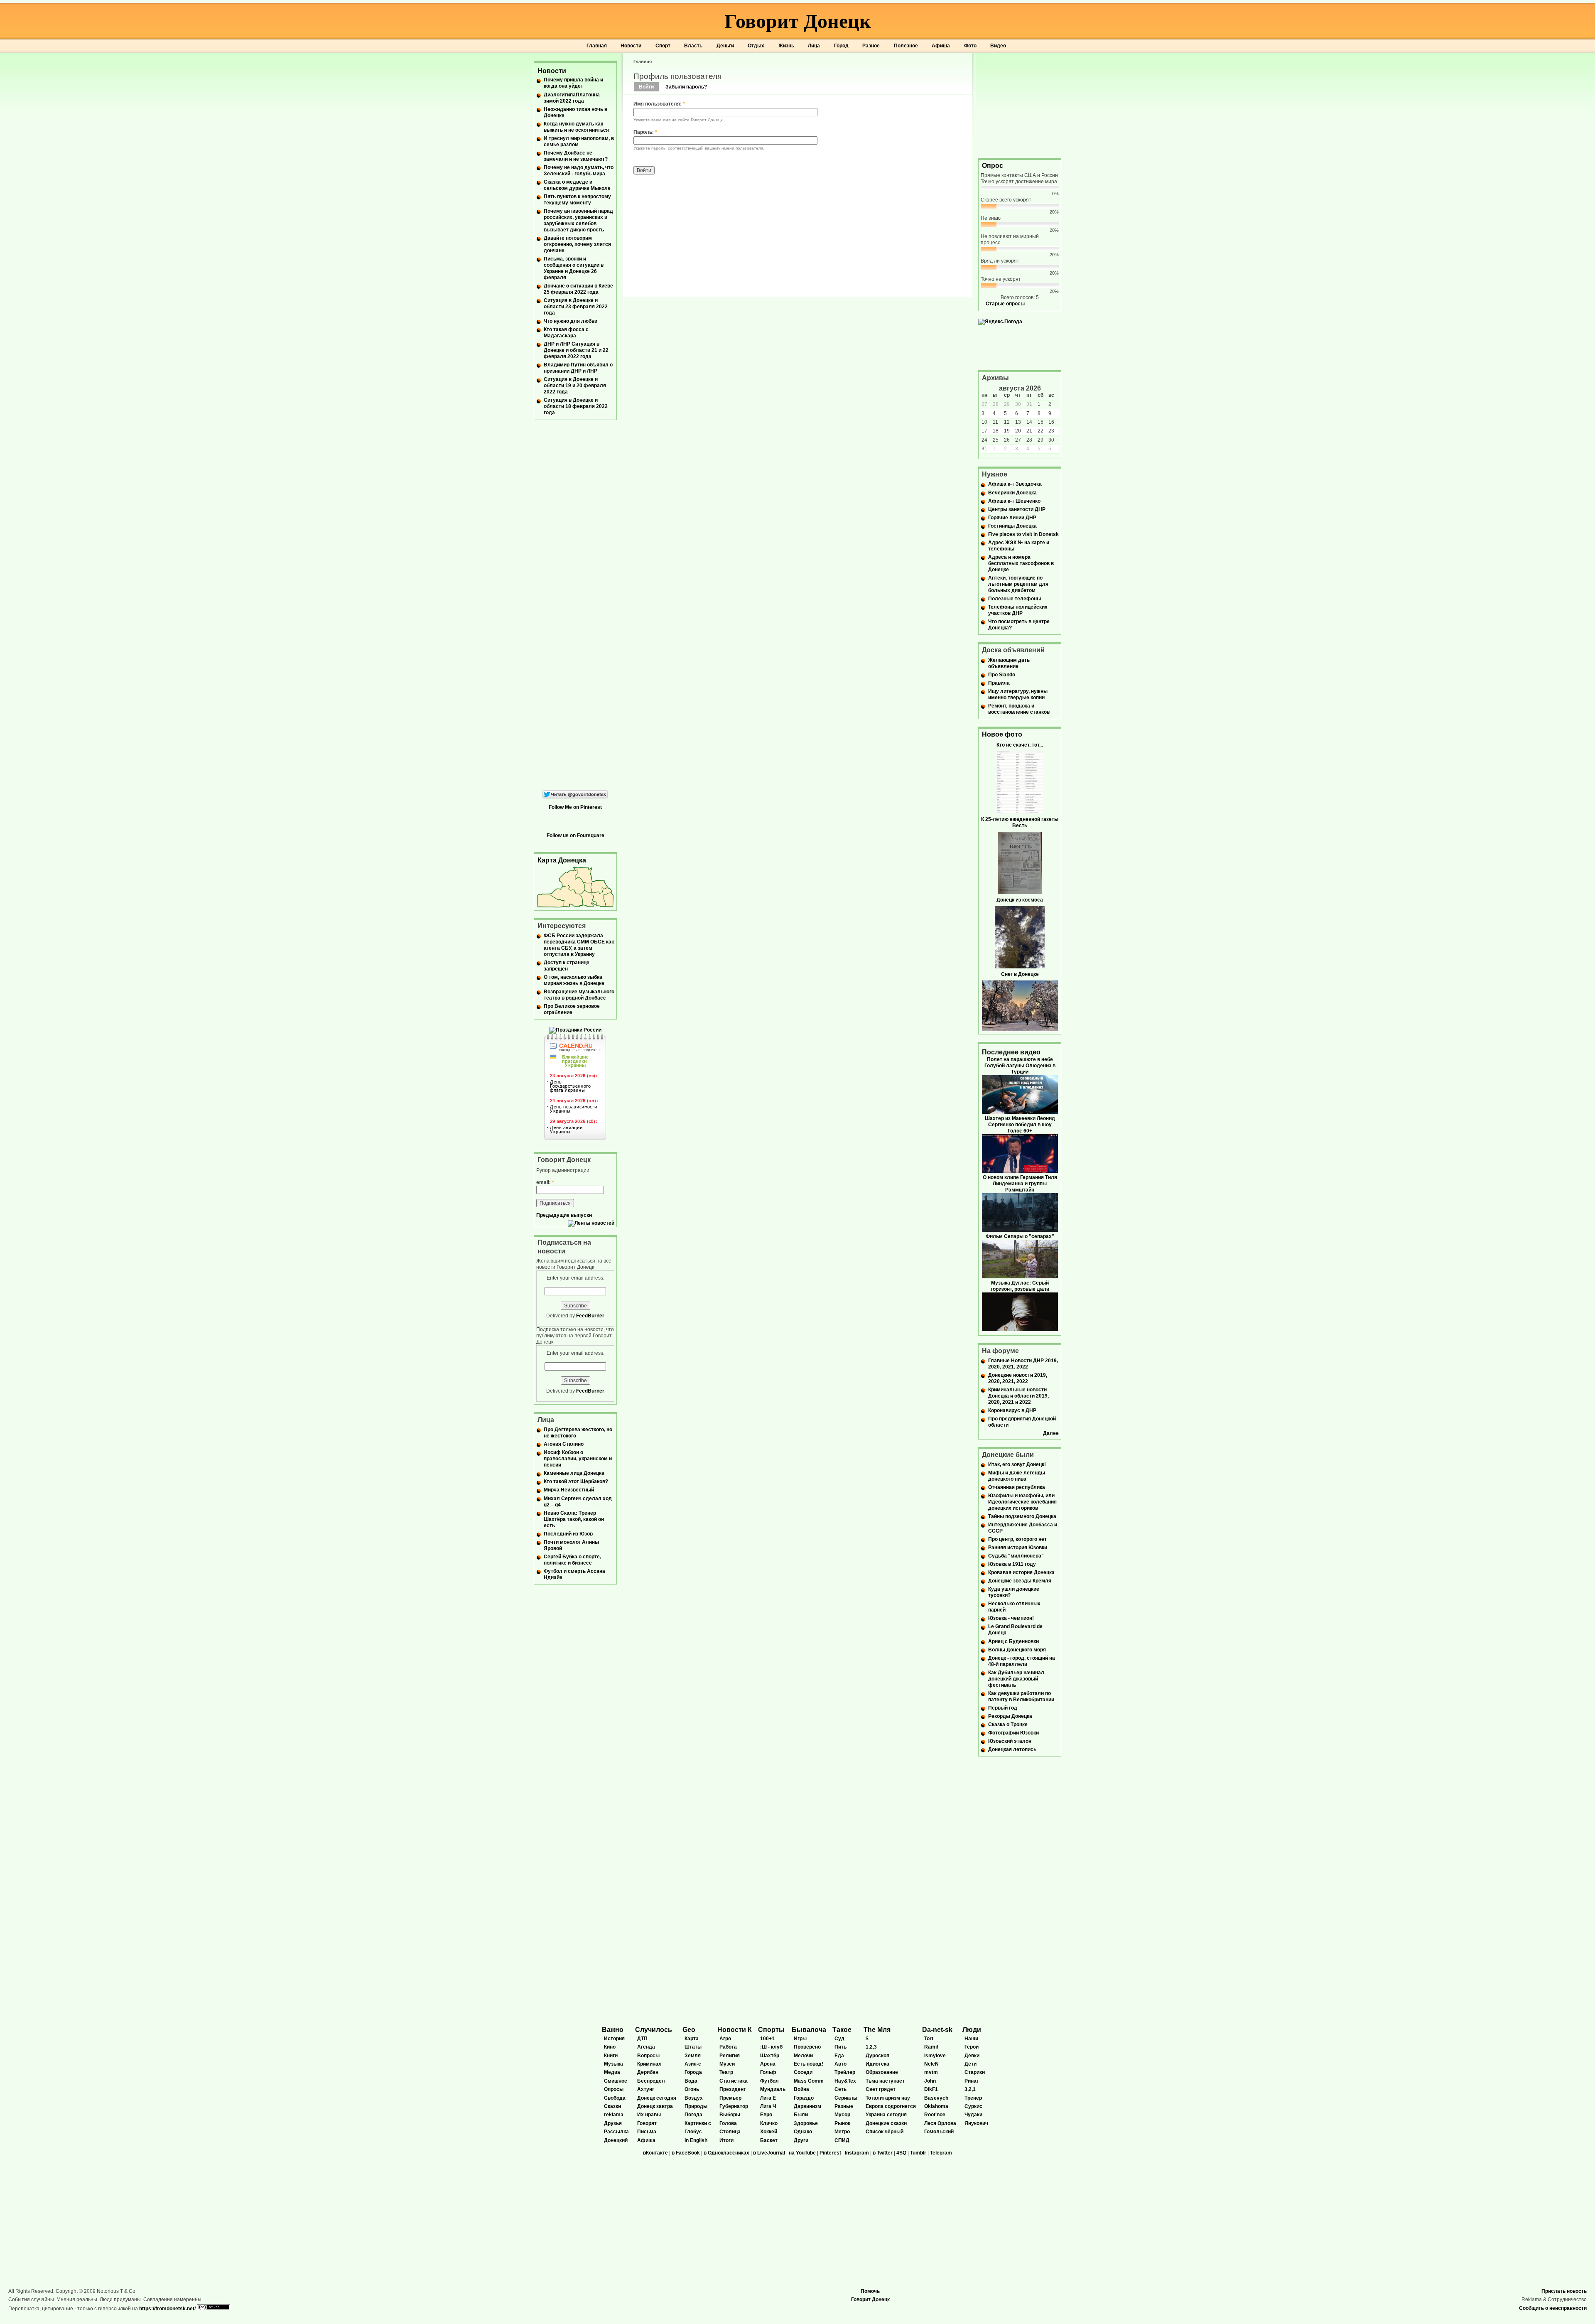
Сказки (612, 2106)
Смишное (616, 2081)
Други (801, 2140)
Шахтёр (770, 2056)
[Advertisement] (1020, 105)
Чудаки (973, 2115)
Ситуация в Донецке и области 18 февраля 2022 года (576, 406)
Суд (839, 2039)
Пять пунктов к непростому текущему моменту (577, 200)
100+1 (767, 2039)
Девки (972, 2056)
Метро (842, 2132)
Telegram (941, 2153)
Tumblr (918, 2153)
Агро (725, 2039)
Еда (839, 2056)
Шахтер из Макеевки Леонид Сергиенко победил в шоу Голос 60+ (1020, 1125)
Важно (613, 2030)
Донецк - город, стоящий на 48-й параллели (1022, 1661)
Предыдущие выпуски (564, 1215)
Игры (800, 2039)
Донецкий (616, 2140)
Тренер (973, 2098)
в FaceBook (686, 2153)
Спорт (663, 46)
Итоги (726, 2140)
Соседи (803, 2072)
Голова (728, 2123)
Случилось (654, 2030)
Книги (611, 2056)
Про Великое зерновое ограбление (572, 1009)
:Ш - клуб (771, 2047)
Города (693, 2072)
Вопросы (648, 2056)
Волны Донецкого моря (1017, 1650)
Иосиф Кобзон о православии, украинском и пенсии (578, 1459)
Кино (610, 2047)
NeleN (931, 2064)
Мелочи (803, 2056)
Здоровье (806, 2123)
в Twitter (883, 2153)
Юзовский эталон (1010, 1741)
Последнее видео (1011, 1052)
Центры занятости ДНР (1017, 509)
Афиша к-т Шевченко (1014, 501)
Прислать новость (1564, 2291)
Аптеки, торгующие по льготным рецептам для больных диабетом (1018, 584)
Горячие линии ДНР (1012, 518)
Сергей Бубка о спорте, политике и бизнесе (572, 1560)
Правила (999, 683)
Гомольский (939, 2132)
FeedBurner (590, 1316)
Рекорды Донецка (1010, 1716)
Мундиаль (773, 2089)
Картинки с (698, 2123)
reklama (614, 2115)
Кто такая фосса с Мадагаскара (566, 333)
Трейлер (845, 2072)
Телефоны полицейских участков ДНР (1018, 610)
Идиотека (877, 2064)
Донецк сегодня (657, 2098)
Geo (689, 2030)
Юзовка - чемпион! (1011, 1618)
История (614, 2039)
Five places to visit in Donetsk (1023, 534)
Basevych (936, 2098)
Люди (972, 2030)
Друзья (613, 2123)
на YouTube (802, 2153)
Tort (929, 2039)
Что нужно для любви (571, 321)
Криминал (649, 2064)
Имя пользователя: (659, 104)
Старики (975, 2072)
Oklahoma (936, 2106)
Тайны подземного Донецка (1022, 1516)
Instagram (857, 2153)
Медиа (612, 2072)
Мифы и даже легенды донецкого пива (1017, 1476)
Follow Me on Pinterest (575, 807)
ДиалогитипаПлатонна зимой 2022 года (572, 98)
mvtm (931, 2072)
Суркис (973, 2106)
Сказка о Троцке (1008, 1725)
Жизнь (786, 46)
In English (696, 2140)
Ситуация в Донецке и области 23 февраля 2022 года (576, 307)
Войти (646, 87)
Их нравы (649, 2115)
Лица (814, 46)
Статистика (734, 2081)
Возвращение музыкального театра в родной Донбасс (579, 995)
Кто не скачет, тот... (1020, 745)
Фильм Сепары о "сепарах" (1020, 1236)
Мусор (842, 2115)
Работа (728, 2047)
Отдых (756, 46)
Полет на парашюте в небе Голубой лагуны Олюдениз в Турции (1020, 1066)
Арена (768, 2064)
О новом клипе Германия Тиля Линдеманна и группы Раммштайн (1020, 1184)
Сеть (840, 2089)
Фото (970, 46)
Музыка (613, 2064)
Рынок (842, 2123)
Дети (970, 2064)
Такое (842, 2030)
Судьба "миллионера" (1016, 1556)
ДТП (642, 2039)
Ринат (972, 2081)
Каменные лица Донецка (574, 1473)
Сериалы (846, 2098)
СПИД (842, 2140)
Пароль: (645, 132)
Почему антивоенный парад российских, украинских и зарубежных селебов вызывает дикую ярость (578, 220)
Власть (693, 46)
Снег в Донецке (1020, 974)
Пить (840, 2047)
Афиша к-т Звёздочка (1015, 484)
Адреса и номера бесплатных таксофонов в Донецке (1021, 563)
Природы (696, 2106)
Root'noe (935, 2115)
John (930, 2081)
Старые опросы (1005, 304)
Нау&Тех (845, 2081)
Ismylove (935, 2056)
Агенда (646, 2047)
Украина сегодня (886, 2115)
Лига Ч (768, 2106)
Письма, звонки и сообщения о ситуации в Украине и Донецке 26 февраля (574, 268)
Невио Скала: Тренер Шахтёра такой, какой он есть (574, 1519)
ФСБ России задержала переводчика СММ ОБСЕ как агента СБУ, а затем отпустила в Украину (579, 945)
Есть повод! (809, 2064)
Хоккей (769, 2132)
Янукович (976, 2123)
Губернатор (734, 2106)
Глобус (693, 2132)
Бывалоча (809, 2030)
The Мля (877, 2030)
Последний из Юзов (568, 1534)
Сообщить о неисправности (1553, 2308)
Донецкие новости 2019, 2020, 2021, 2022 (1018, 1378)
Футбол (769, 2081)
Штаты (693, 2047)
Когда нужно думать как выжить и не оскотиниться (576, 127)
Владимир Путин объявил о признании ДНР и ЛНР (578, 368)
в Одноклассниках (726, 2153)
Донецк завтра (655, 2106)
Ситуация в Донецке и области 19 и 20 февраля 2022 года (575, 386)
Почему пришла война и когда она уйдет (573, 83)
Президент (733, 2089)
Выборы (730, 2115)
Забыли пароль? (686, 87)
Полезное (906, 46)
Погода (693, 2115)
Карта (692, 2039)
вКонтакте (655, 2153)
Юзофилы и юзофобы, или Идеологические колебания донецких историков (1022, 1502)
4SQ (901, 2153)
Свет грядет (881, 2089)
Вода (691, 2081)
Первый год (1003, 1708)
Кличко (769, 2123)
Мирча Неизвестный (569, 1490)
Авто (840, 2064)
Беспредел (651, 2081)
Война (801, 2089)
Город (841, 46)
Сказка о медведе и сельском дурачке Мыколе (577, 185)
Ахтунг (646, 2089)
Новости (631, 46)
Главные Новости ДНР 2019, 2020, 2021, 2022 (1023, 1364)
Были (801, 2115)
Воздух (694, 2098)
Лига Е (768, 2098)
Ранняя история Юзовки (1018, 1548)
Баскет (769, 2140)
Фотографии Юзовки (1013, 1733)
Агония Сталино (564, 1444)
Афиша (941, 46)
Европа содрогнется (891, 2106)
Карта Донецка (562, 860)
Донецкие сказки (886, 2123)
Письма (647, 2132)
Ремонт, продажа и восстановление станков (1019, 709)
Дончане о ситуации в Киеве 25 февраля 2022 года (578, 289)
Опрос (993, 166)
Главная (597, 46)
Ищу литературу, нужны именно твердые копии (1018, 694)
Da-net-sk (937, 2030)
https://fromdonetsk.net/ (167, 2309)
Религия (730, 2056)
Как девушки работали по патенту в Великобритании (1021, 1696)
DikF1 (931, 2089)
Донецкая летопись (1012, 1749)
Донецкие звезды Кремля (1020, 1581)
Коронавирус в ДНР (1012, 1410)
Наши (971, 2039)
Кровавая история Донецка (1021, 1572)
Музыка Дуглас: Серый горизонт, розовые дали (1020, 1286)
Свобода (615, 2098)
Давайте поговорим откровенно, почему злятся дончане (577, 244)
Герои (972, 2047)
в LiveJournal (769, 2153)
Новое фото (1002, 734)
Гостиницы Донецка (1012, 526)
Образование (882, 2072)
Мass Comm (809, 2081)
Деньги (725, 46)
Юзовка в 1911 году (1012, 1564)
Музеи (727, 2064)
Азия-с (693, 2064)
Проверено (807, 2047)
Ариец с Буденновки (1013, 1641)
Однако (803, 2132)
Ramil (931, 2047)
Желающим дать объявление (1009, 663)
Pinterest (830, 2153)
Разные (844, 2106)
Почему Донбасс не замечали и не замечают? (576, 156)
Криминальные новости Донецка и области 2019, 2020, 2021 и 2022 (1018, 1396)
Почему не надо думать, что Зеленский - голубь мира (579, 171)
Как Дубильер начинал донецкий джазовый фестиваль (1016, 1679)
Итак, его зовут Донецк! (1017, 1464)
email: (545, 1182)
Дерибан (648, 2072)
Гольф (768, 2072)
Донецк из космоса (1020, 900)
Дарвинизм (807, 2106)
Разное (871, 46)
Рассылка (616, 2132)
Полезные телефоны (1015, 599)
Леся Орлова (940, 2123)
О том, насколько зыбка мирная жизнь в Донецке (574, 980)
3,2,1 (970, 2089)
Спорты (771, 2030)
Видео (998, 46)
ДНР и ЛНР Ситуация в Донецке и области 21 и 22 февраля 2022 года (576, 350)
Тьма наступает (885, 2081)
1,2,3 (871, 2047)
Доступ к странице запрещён (567, 966)
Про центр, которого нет (1017, 1539)
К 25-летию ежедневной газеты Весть (1020, 822)
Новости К (735, 2030)
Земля (693, 2056)
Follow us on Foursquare (575, 835)
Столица (730, 2132)
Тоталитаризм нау (888, 2098)
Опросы (614, 2089)
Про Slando (1002, 675)
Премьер (730, 2098)
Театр (726, 2072)
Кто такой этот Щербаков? (576, 1481)
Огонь (692, 2089)
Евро (766, 2115)
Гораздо (804, 2098)
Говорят (647, 2123)
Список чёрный (885, 2132)
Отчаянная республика (1017, 1487)
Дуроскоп (877, 2056)
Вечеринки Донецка (1012, 493)
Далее (1051, 1433)
